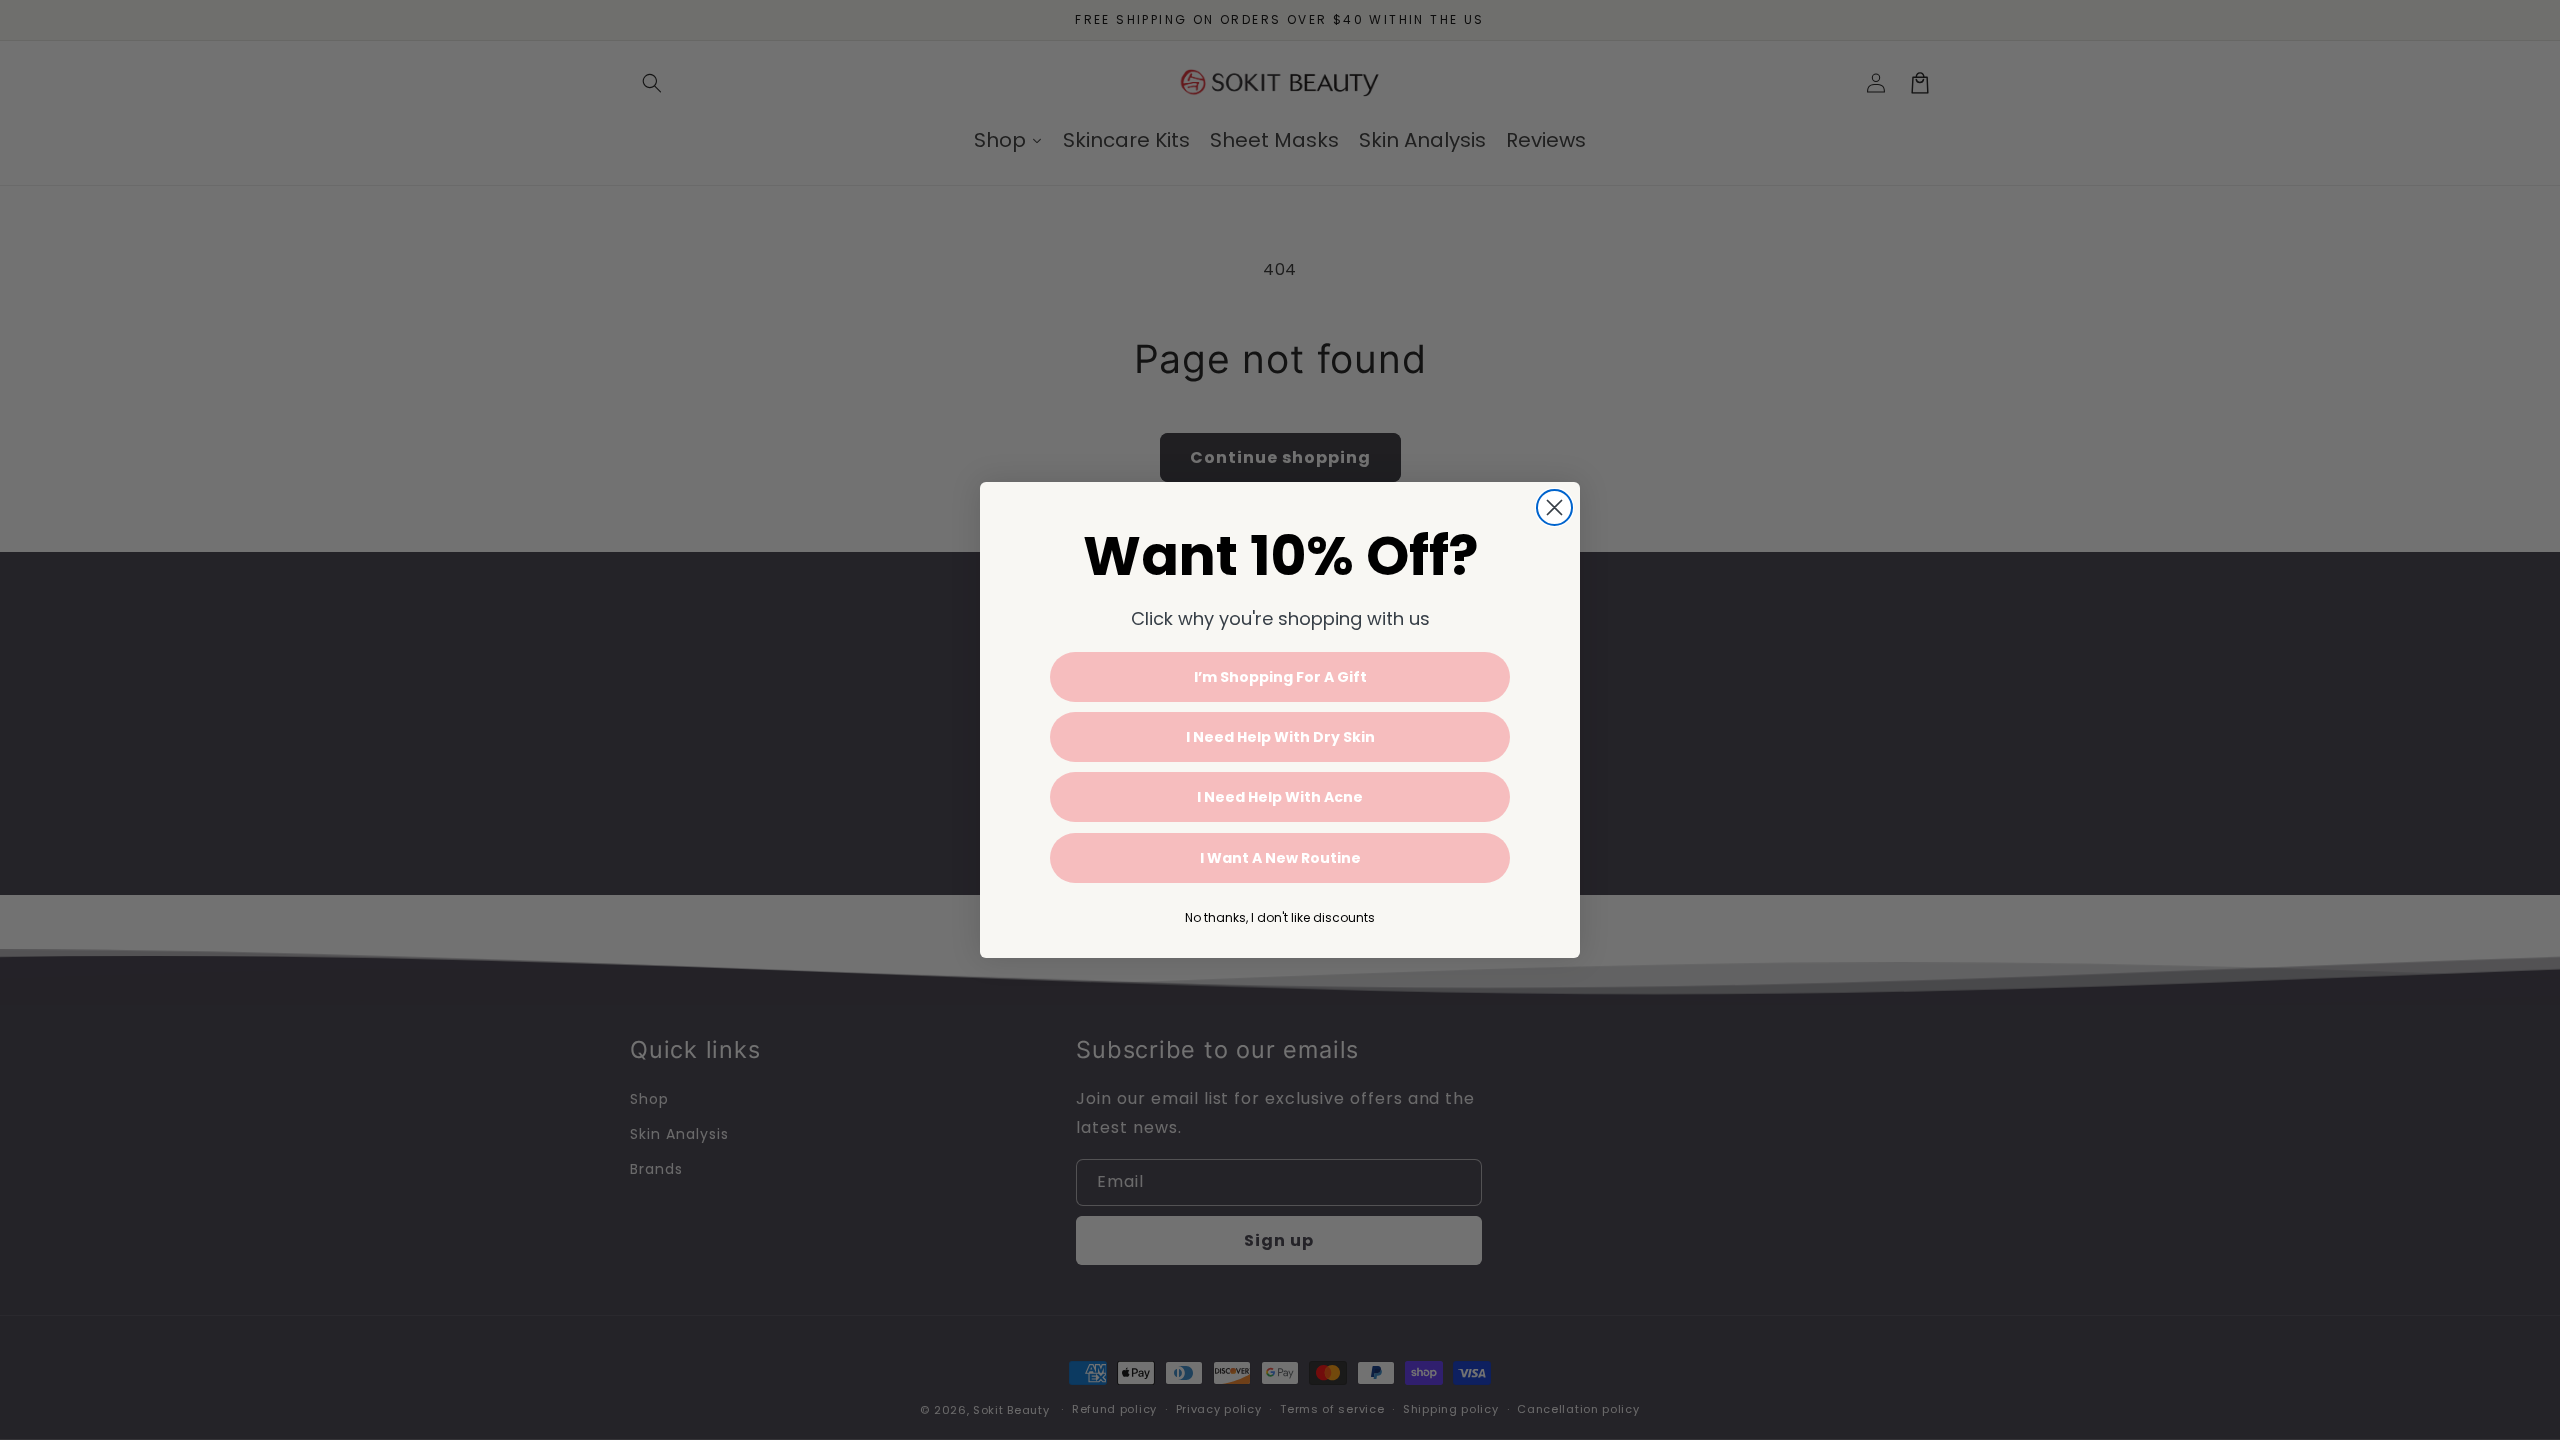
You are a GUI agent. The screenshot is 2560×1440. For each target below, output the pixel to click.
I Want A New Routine (1280, 858)
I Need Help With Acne (1280, 797)
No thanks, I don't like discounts (1280, 917)
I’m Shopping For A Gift (1280, 677)
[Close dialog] (1554, 507)
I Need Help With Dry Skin (1280, 737)
